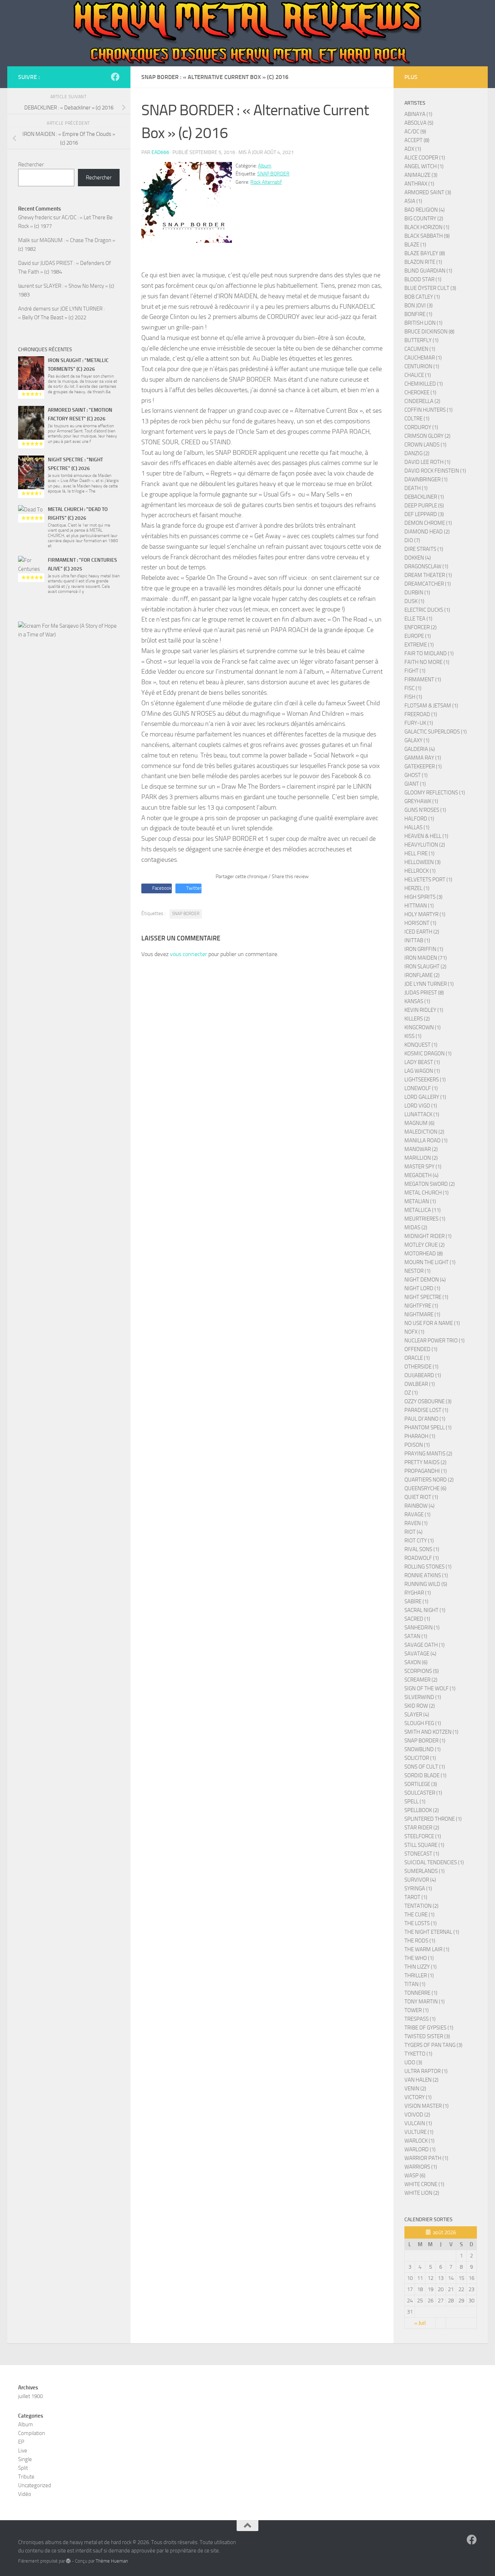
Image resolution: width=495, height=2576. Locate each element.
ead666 (160, 152)
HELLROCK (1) (420, 871)
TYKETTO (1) (418, 2054)
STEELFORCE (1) (423, 1836)
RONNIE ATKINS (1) (426, 1575)
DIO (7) (412, 540)
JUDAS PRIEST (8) (424, 993)
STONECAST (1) (422, 1854)
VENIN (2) (415, 2089)
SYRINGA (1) (418, 1889)
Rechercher (31, 165)
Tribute (26, 2477)
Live (23, 2451)
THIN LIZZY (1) (421, 1967)
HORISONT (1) (420, 923)
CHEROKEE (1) (420, 392)
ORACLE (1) (417, 1358)
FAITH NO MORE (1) (427, 662)
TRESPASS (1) (420, 2019)
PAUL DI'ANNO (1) (425, 1419)
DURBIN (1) (417, 593)
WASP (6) (415, 2176)
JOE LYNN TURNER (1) (429, 984)
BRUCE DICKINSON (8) (429, 332)
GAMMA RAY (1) (423, 758)
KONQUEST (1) (421, 1045)
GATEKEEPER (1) (423, 766)
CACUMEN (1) (420, 349)
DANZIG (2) (417, 453)
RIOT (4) (413, 1532)
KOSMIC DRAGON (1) (428, 1054)
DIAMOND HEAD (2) (427, 532)
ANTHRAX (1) (419, 184)
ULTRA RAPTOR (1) (426, 2071)
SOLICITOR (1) (420, 1758)
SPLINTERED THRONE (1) (433, 1819)
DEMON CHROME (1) (428, 523)
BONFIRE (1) (418, 314)
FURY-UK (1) (419, 723)
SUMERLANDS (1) (425, 1871)
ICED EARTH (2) (422, 932)
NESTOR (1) (417, 1271)
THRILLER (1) (419, 1975)
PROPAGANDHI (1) (426, 1471)
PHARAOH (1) (420, 1436)
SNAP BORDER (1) (425, 1741)
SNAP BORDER (273, 174)
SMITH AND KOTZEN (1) (431, 1732)
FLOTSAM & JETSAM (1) (431, 706)
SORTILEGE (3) (421, 1784)
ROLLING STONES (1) (428, 1567)
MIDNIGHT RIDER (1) (428, 1236)
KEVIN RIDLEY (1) (424, 1010)
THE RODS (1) (420, 1941)
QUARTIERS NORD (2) (429, 1480)
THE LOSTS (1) (421, 1923)
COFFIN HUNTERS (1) (429, 410)
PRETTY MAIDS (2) (425, 1462)
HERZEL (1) (417, 888)
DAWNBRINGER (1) (426, 479)
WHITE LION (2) (422, 2193)
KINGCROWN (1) (423, 1027)
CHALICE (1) (418, 375)
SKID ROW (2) (420, 1706)
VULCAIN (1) (418, 2123)
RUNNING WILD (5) (426, 1584)
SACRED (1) (417, 1619)
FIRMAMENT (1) (423, 680)
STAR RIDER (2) (422, 1828)
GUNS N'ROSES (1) (425, 810)
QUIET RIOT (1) (421, 1497)
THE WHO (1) (419, 1958)
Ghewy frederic (35, 217)
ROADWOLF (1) (422, 1558)
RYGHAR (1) (418, 1593)
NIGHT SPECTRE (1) (426, 1297)
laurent (26, 286)
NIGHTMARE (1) (422, 1314)
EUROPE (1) (418, 636)
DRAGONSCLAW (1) (426, 566)
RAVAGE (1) (417, 1515)
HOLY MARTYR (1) (425, 914)
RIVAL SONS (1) (422, 1549)
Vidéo (25, 2494)
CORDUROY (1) (421, 427)
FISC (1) (413, 688)
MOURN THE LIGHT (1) (430, 1262)
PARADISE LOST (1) (426, 1410)
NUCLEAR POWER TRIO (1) (434, 1341)
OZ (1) (411, 1393)
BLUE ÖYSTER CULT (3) (430, 288)
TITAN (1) (415, 1984)
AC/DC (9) (415, 132)
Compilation (32, 2433)
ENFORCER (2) (421, 627)
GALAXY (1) (417, 740)
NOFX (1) (414, 1332)
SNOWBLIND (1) (423, 1749)
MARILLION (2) (421, 1158)
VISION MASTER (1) (427, 2106)
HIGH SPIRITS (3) (423, 897)
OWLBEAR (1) (420, 1384)
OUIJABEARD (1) (423, 1375)
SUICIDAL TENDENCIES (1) (434, 1862)
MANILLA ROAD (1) (426, 1140)
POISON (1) (417, 1445)
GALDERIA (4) (420, 749)
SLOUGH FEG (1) (423, 1723)
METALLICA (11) (423, 1210)
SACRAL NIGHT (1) (425, 1610)
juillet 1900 (30, 2396)
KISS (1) (413, 1036)
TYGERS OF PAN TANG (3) (433, 2045)
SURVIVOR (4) (420, 1880)
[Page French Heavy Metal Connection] (115, 77)
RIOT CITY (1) (419, 1541)
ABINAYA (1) (418, 114)
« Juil (420, 2323)
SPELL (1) (415, 1802)
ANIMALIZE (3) (421, 175)
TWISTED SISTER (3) (427, 2036)
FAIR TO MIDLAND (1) (429, 653)
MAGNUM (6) (419, 1123)
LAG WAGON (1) (422, 1071)
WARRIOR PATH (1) (426, 2158)
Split (23, 2468)
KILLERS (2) (417, 1019)
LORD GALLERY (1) (425, 1097)
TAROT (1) (416, 1897)
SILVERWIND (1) (423, 1697)
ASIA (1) (413, 201)
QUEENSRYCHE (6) (425, 1488)
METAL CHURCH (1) (427, 1193)
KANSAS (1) (417, 1001)
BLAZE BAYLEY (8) (425, 253)
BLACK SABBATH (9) (427, 236)
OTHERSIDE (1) (421, 1367)
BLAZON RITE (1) (423, 262)
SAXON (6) (416, 1662)
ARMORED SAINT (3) (428, 192)
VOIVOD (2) (417, 2115)
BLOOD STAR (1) (423, 279)
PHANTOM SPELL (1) (428, 1428)
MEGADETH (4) (421, 1175)
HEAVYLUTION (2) (425, 845)
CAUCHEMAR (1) (423, 358)
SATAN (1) (416, 1636)
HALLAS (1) (417, 827)
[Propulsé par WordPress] (68, 2561)
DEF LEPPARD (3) (424, 514)
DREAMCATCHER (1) (428, 584)
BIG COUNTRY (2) (424, 219)
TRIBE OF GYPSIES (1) (429, 2028)
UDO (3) (413, 2062)
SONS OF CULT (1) (425, 1767)
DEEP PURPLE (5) (424, 506)
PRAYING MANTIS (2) (428, 1454)
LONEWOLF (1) (421, 1088)
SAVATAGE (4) (420, 1654)
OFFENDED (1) (421, 1349)
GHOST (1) (416, 775)
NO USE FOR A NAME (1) (432, 1323)
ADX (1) (413, 149)
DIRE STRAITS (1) (424, 549)
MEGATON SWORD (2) (430, 1184)
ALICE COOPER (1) (425, 158)
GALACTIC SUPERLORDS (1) (436, 732)
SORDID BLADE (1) (425, 1775)
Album (265, 166)
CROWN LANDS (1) (425, 445)
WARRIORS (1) (421, 2167)
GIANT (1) (415, 784)
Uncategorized (35, 2485)
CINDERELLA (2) (422, 401)
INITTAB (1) (417, 940)
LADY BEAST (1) (422, 1062)
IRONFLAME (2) (422, 975)
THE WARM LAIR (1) (427, 1949)
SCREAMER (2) (421, 1680)
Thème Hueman (112, 2561)
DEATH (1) (416, 488)
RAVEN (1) (416, 1523)
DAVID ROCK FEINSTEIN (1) (435, 471)
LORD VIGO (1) (421, 1106)
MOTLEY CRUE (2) (425, 1245)
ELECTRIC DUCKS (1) (427, 610)
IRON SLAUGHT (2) (425, 967)
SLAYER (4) (417, 1715)
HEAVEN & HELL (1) (426, 836)
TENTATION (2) (421, 1906)
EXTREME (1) (419, 645)
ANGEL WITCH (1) (424, 166)
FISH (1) (413, 697)
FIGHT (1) (415, 671)
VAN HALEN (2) (421, 2080)
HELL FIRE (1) (419, 853)
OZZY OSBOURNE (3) (428, 1401)
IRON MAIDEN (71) (426, 958)
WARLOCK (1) (419, 2141)
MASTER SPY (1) (423, 1167)
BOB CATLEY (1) (422, 297)
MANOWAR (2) (421, 1149)
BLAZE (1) (415, 245)
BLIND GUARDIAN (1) (428, 271)
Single (25, 2459)
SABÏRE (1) (416, 1601)
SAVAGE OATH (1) (425, 1645)
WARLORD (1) (420, 2149)
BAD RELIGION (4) (425, 210)
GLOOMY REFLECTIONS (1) (435, 793)
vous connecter (188, 954)
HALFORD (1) (419, 819)
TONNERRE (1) (421, 1993)
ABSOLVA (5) (419, 123)
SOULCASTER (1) (423, 1793)
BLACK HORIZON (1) (427, 227)
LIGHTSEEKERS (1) (425, 1080)
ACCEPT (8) (417, 140)
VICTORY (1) (418, 2097)
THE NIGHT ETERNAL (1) (432, 1932)
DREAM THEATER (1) (428, 575)
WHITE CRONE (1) (424, 2184)
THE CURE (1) (419, 1915)
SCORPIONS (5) (422, 1671)
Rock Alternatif (266, 182)
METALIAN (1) (420, 1201)
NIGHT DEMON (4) (425, 1280)
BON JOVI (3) (419, 306)
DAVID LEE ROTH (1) (427, 462)
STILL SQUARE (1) (424, 1845)
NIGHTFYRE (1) (421, 1306)
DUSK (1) (414, 601)
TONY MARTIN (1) (425, 2002)
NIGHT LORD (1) (422, 1288)
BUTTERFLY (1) (421, 340)
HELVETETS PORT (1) (428, 880)
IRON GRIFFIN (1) (424, 949)
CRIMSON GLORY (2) (427, 436)
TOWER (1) (417, 2010)
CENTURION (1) (422, 366)
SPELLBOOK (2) (422, 1810)
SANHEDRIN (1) (422, 1628)
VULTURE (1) (419, 2132)
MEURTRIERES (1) (425, 1219)
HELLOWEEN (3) (423, 862)
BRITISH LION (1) (423, 323)
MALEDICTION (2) (424, 1132)
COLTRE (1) (417, 419)
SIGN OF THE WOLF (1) (430, 1688)
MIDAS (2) (416, 1227)
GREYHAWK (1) (421, 801)
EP (21, 2442)
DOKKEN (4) (418, 558)
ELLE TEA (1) (418, 619)
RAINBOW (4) (419, 1506)
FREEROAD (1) (421, 714)
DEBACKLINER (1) (424, 497)
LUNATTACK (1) (422, 1114)
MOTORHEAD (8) (424, 1254)
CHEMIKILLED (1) (424, 384)
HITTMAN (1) (419, 906)
